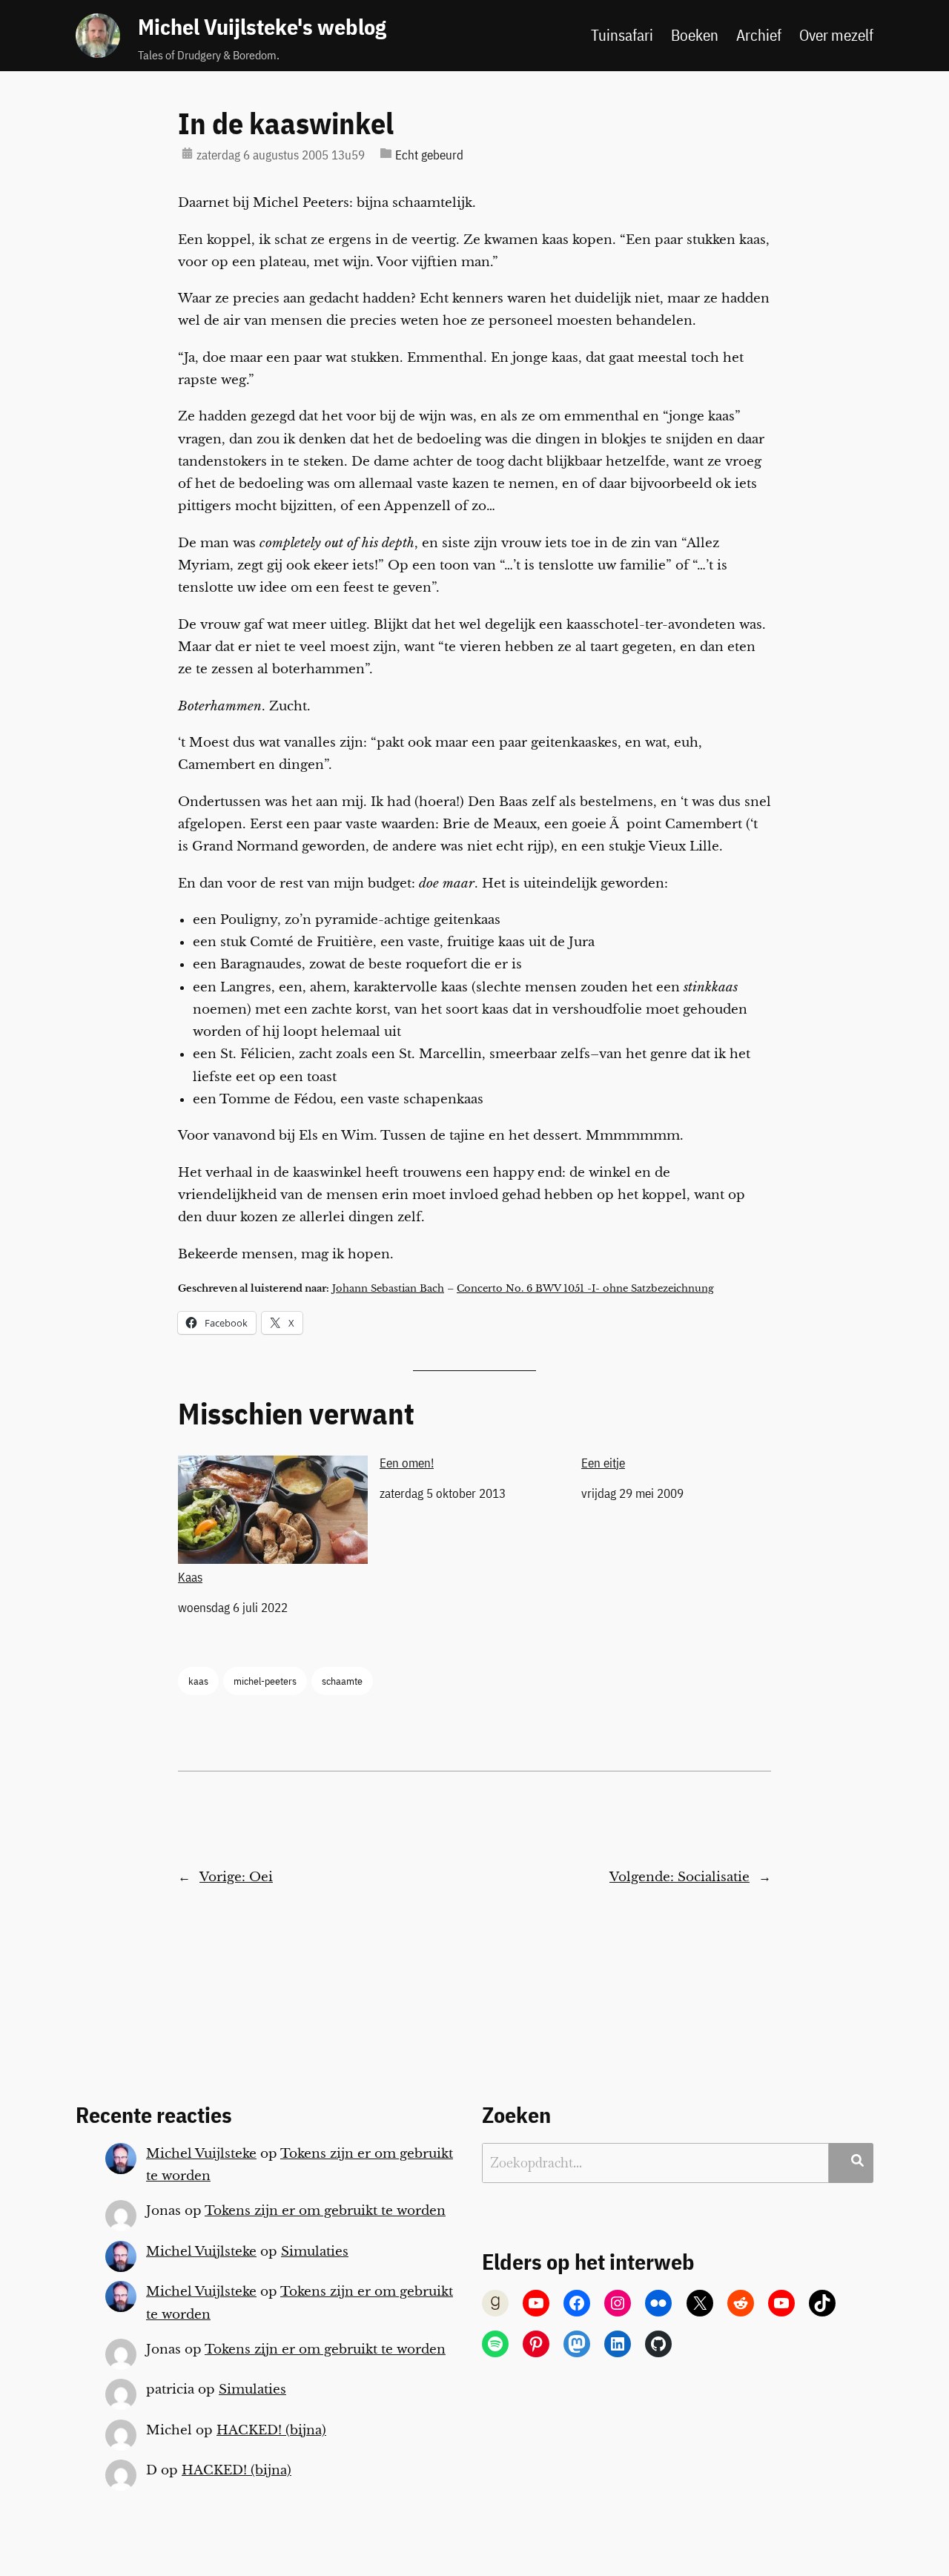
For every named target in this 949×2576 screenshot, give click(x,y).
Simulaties (315, 2252)
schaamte (342, 1681)
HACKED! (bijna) (271, 2430)
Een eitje (603, 1463)
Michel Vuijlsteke (201, 2154)
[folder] (386, 153)
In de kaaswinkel (286, 123)
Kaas (190, 1577)
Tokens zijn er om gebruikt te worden (325, 2211)
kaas (198, 1681)
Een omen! (407, 1463)
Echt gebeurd (429, 155)
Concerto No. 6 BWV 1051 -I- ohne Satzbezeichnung (585, 1288)
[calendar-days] (187, 153)
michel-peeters (265, 1681)
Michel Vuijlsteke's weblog (262, 27)
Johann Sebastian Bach (388, 1288)
